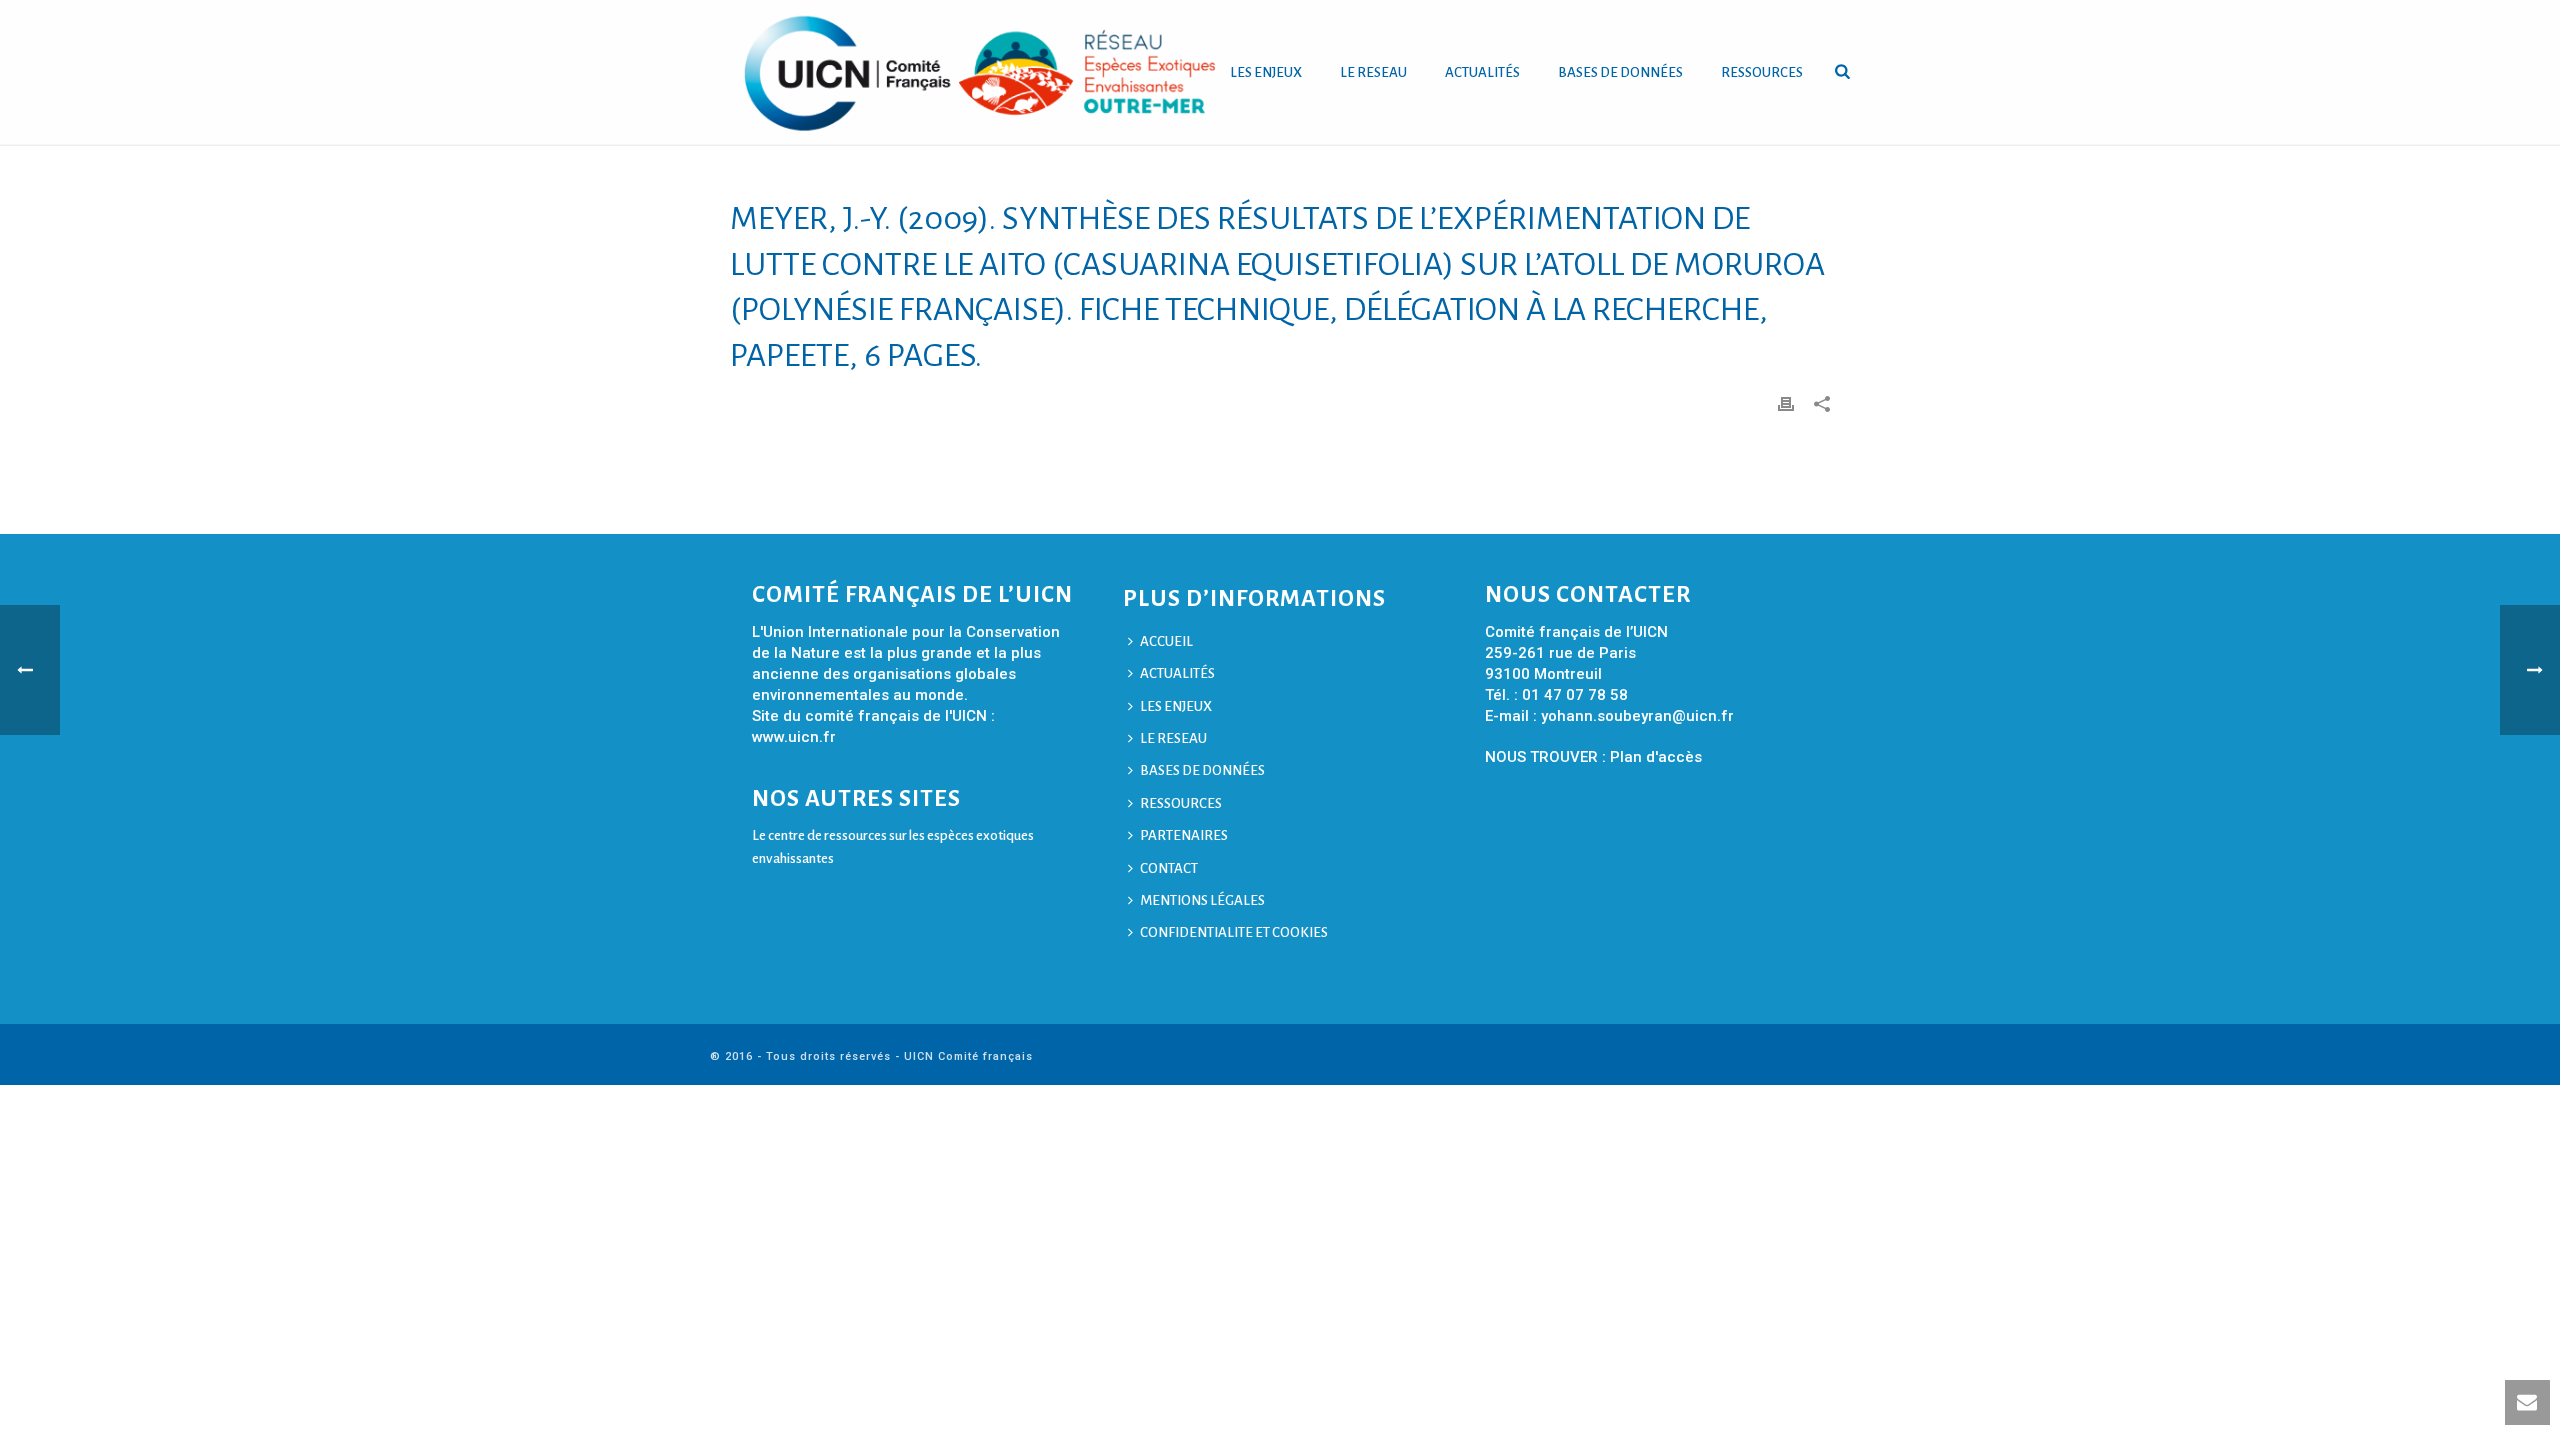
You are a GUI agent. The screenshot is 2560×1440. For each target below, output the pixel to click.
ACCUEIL (1166, 641)
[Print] (1786, 403)
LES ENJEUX (1266, 72)
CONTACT (1169, 868)
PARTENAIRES (1184, 835)
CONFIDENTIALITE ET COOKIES (1234, 932)
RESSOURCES (1762, 72)
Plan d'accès (1656, 757)
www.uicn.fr (794, 737)
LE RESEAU (1373, 72)
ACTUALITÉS (1482, 72)
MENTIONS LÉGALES (1202, 900)
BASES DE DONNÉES (1620, 72)
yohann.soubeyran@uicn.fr (1637, 716)
